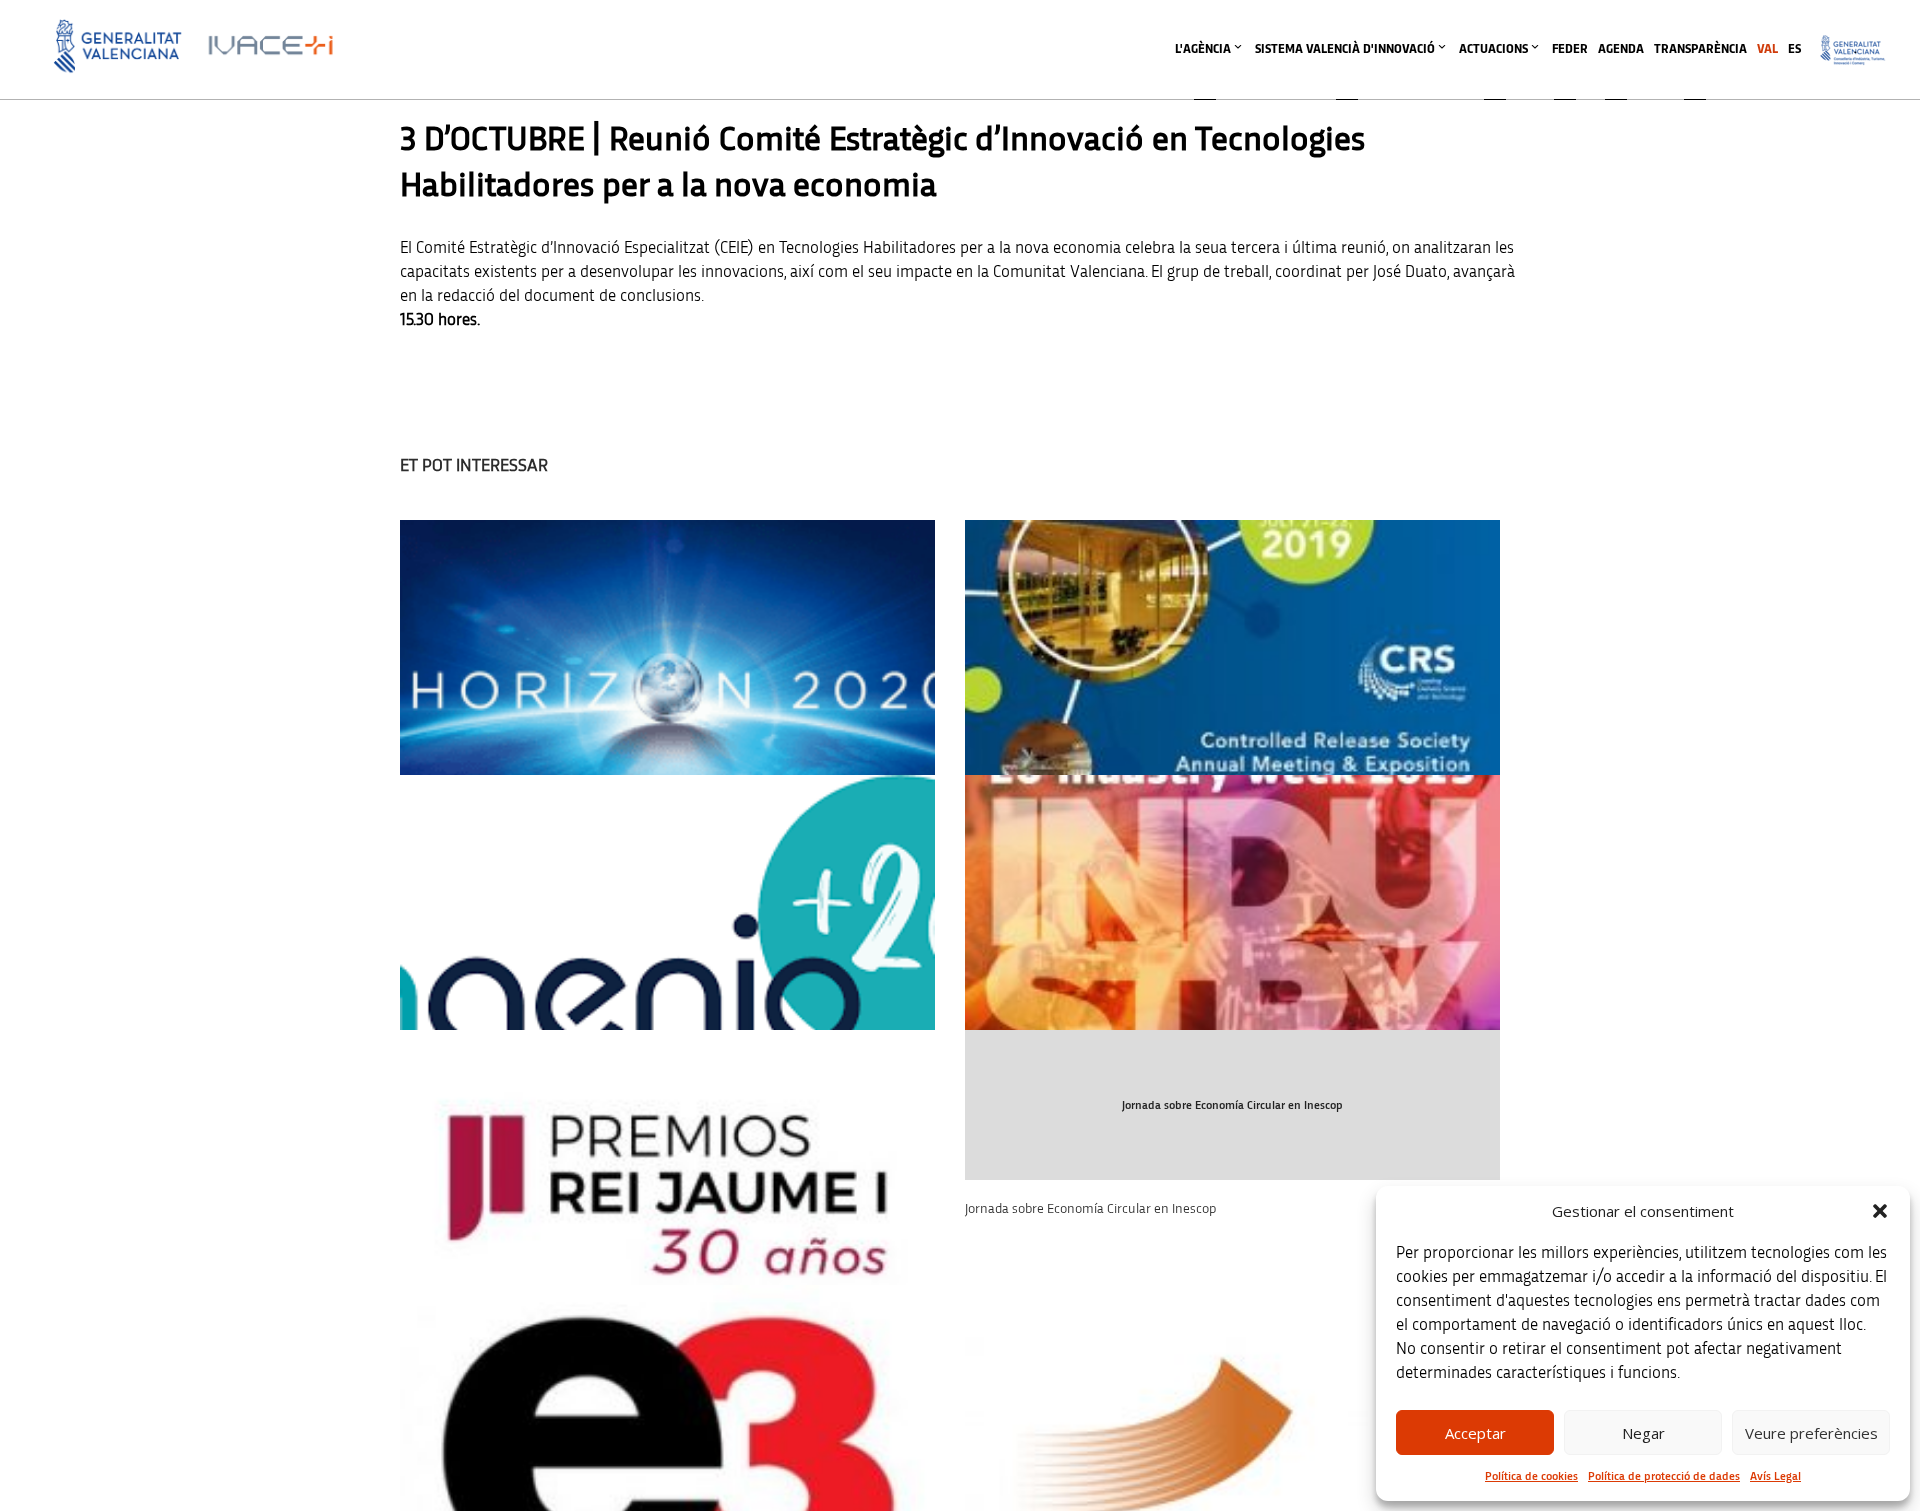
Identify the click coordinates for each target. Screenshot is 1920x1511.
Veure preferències (1811, 1433)
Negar (1643, 1433)
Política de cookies (1531, 1476)
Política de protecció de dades (1664, 1476)
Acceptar (1475, 1433)
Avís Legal (1775, 1476)
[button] (1880, 1211)
